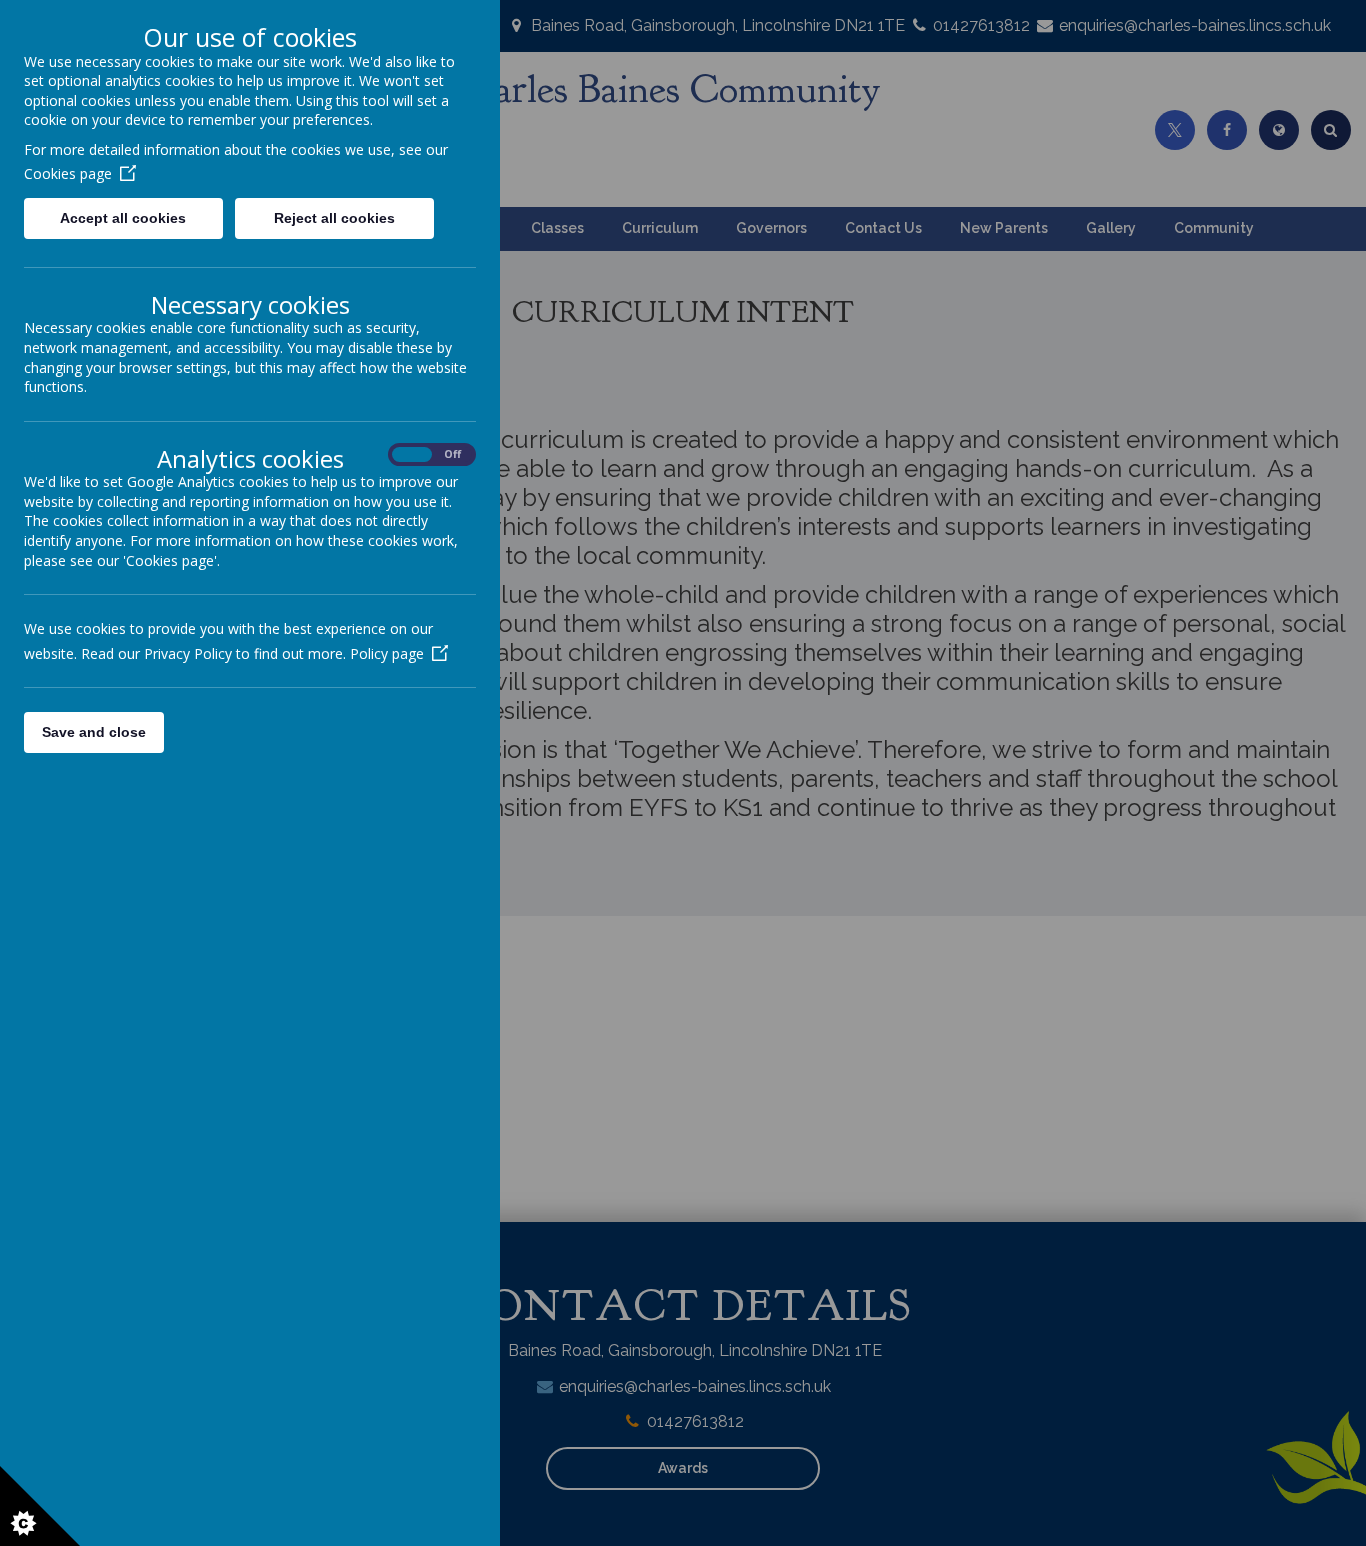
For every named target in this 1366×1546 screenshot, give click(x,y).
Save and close (94, 732)
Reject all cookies (334, 218)
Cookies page (68, 173)
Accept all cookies (123, 218)
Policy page (387, 653)
